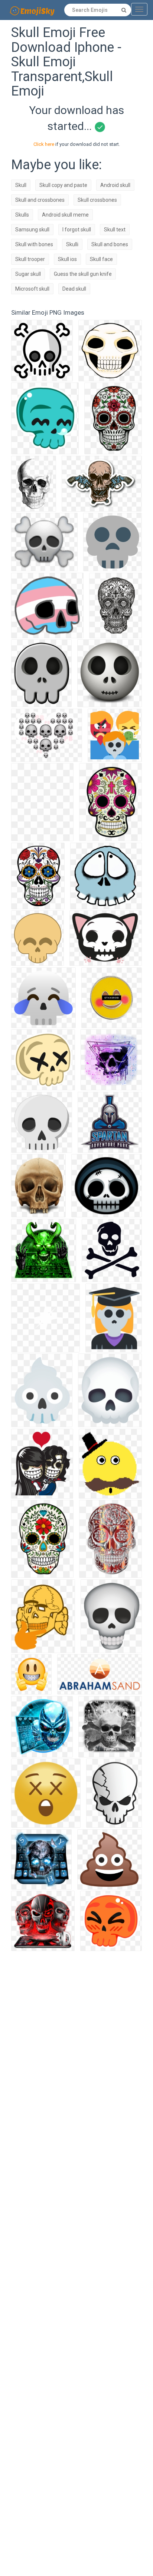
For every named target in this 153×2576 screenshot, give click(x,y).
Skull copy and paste (63, 185)
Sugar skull (28, 274)
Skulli (72, 244)
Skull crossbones (97, 200)
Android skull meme (65, 215)
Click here (44, 144)
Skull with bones (34, 244)
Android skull (115, 185)
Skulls (22, 215)
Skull (21, 185)
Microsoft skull (32, 289)
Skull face (101, 259)
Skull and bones (110, 244)
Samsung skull (32, 230)
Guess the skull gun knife (83, 274)
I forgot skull (77, 230)
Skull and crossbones (40, 200)
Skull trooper (30, 259)
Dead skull (74, 289)
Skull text (115, 230)
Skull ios (67, 259)
